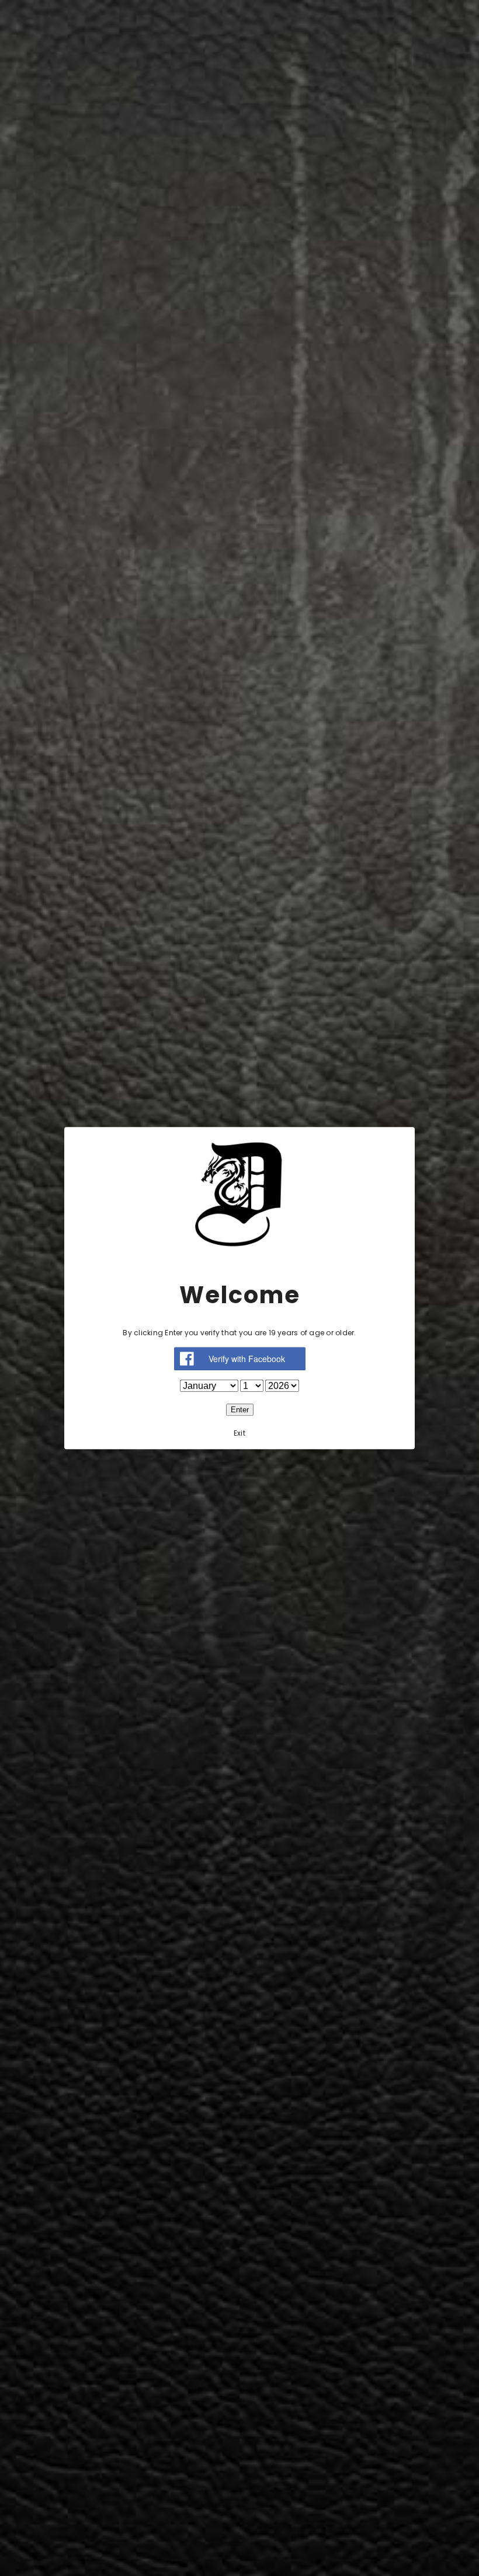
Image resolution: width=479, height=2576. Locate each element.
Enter (240, 1410)
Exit (239, 1433)
